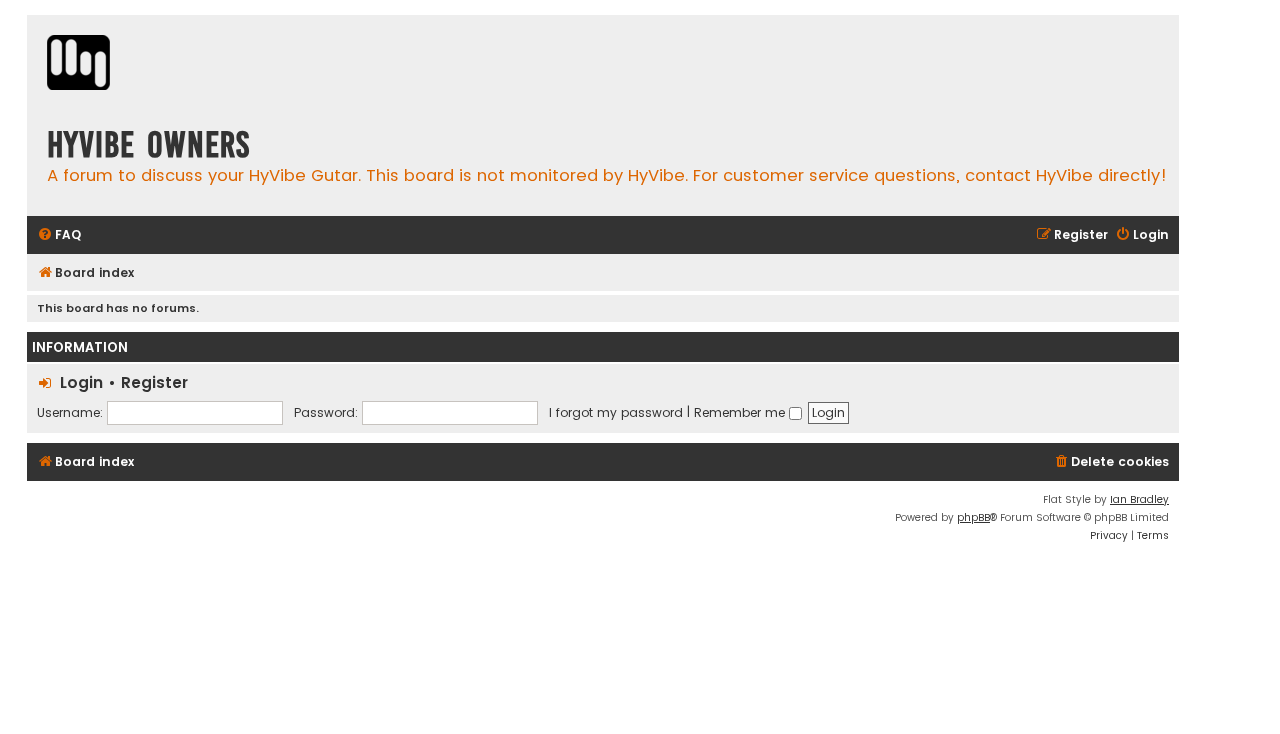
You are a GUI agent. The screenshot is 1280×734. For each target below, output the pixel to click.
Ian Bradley (1139, 499)
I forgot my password (616, 412)
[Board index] (78, 65)
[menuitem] (59, 235)
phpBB (973, 517)
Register (154, 382)
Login (81, 382)
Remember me (741, 412)
